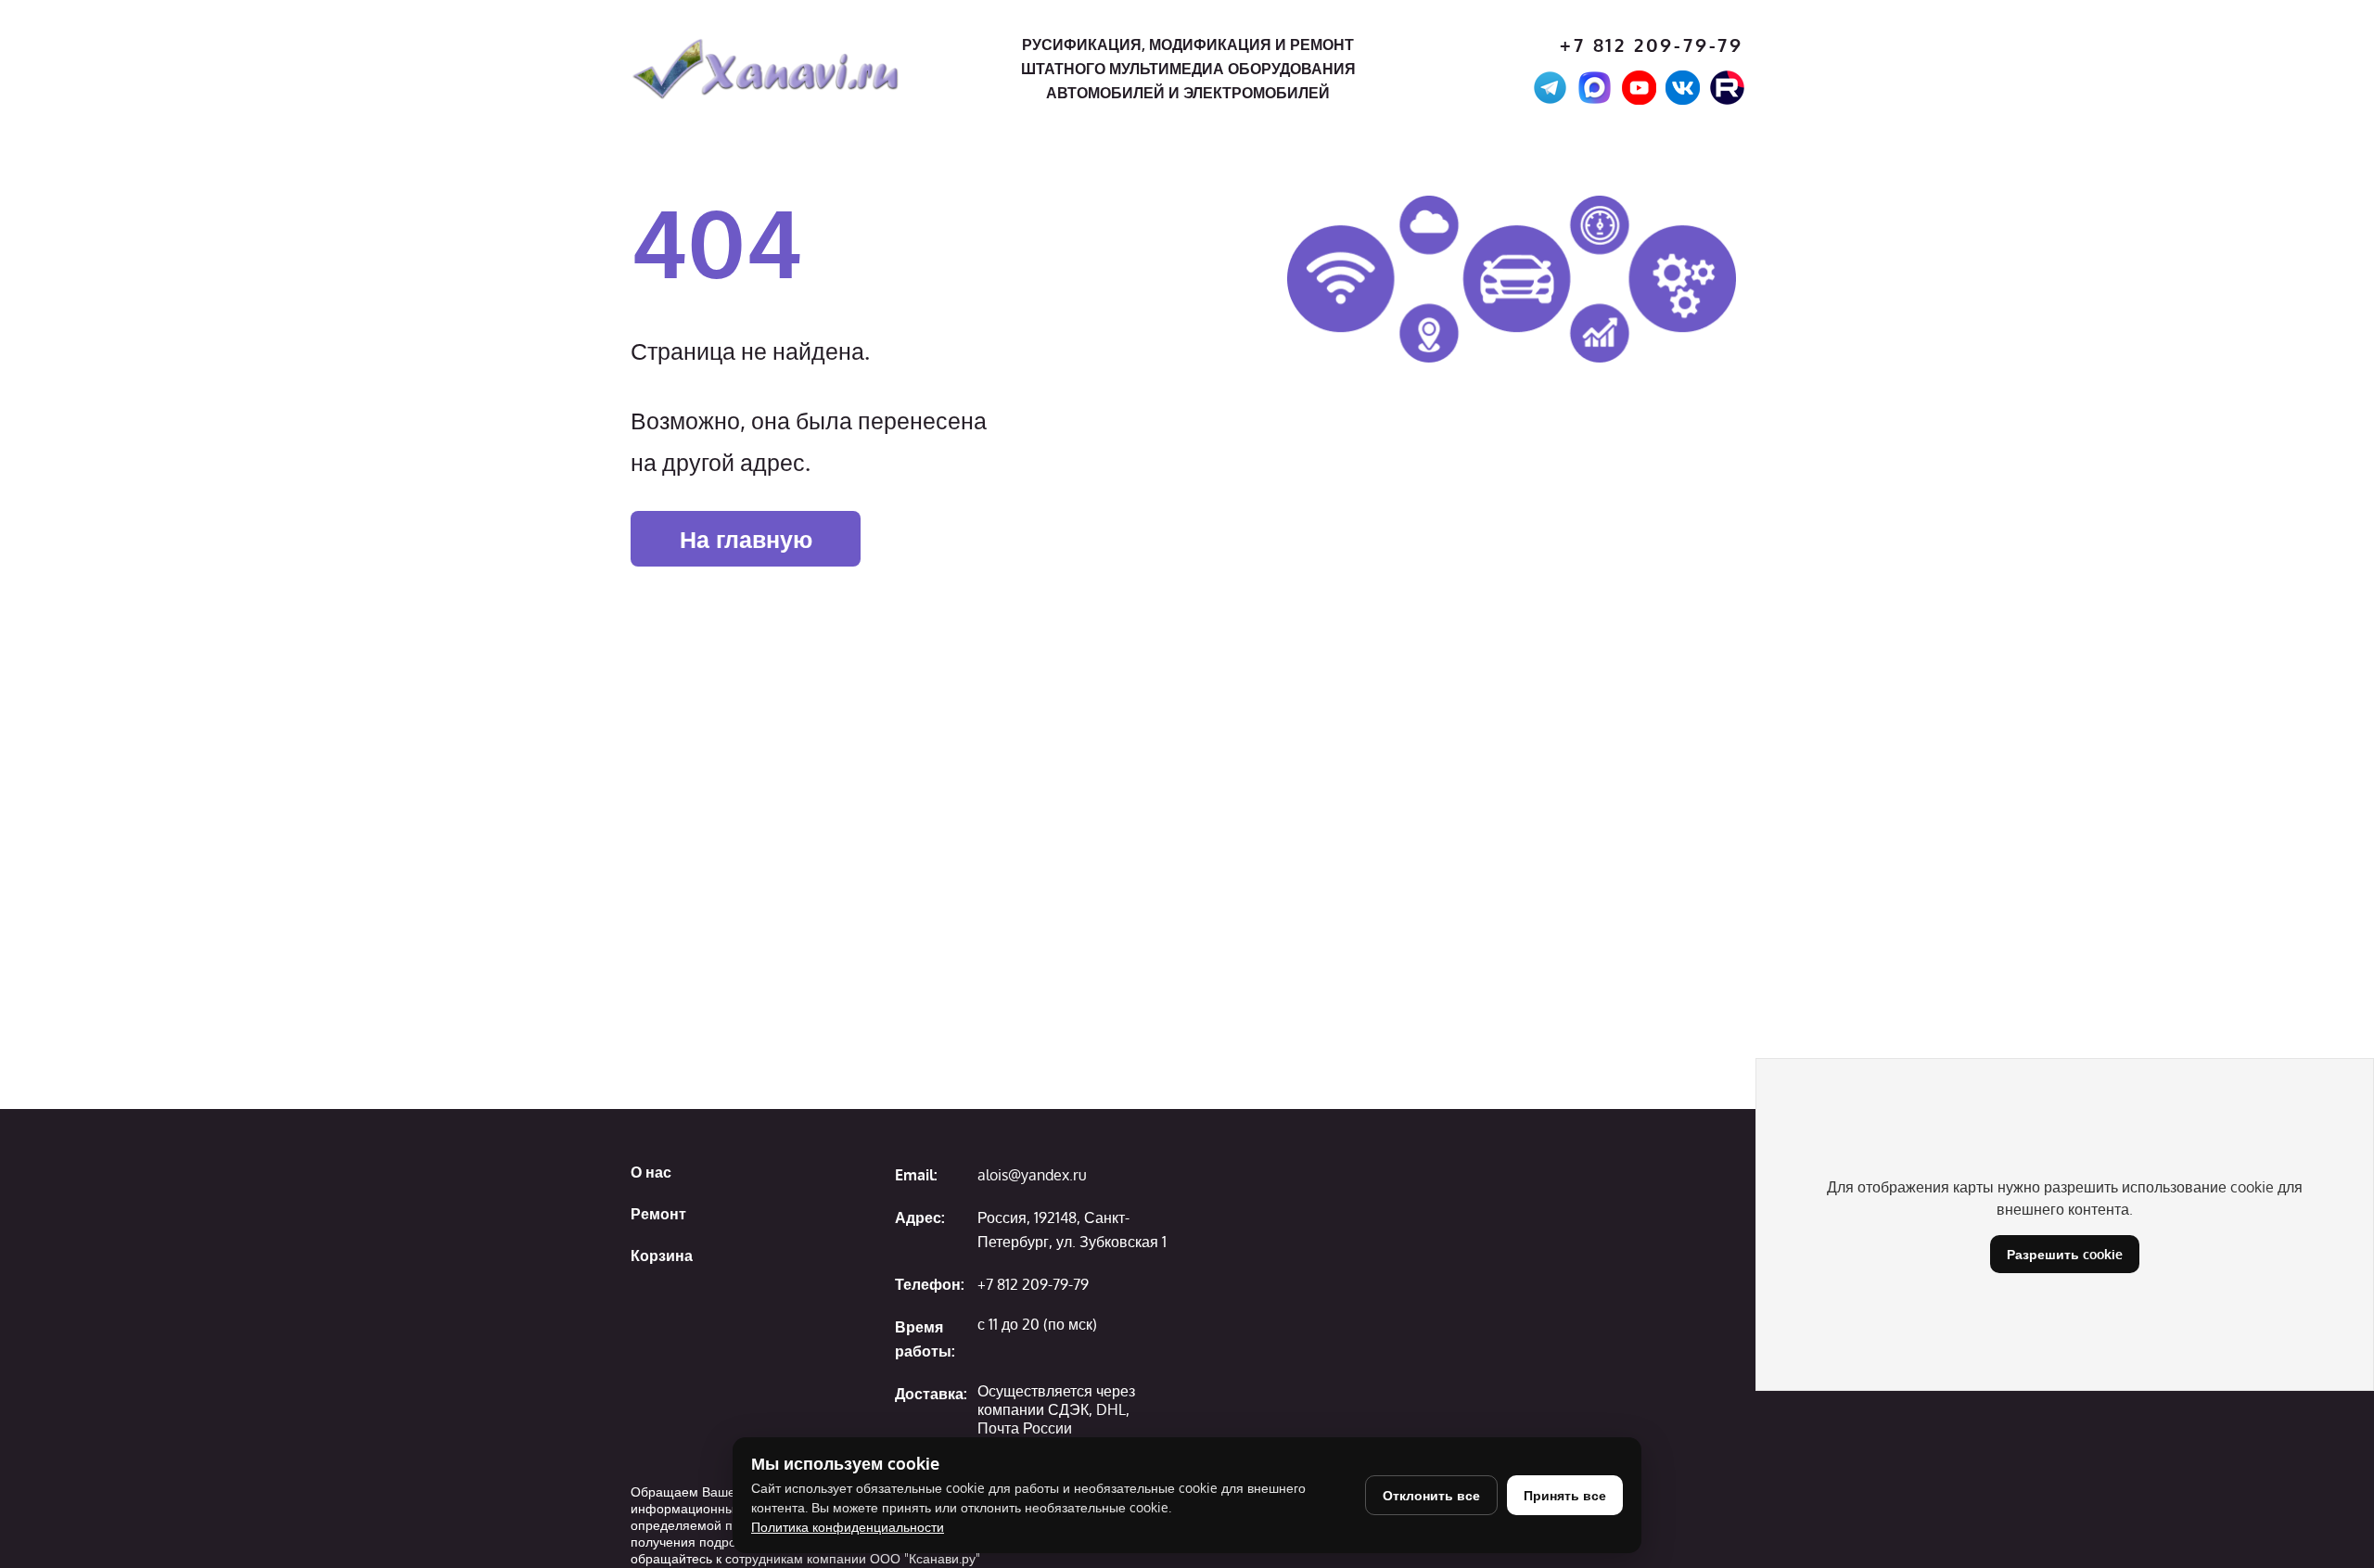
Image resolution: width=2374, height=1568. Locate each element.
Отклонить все (1431, 1495)
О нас (651, 1172)
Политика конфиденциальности (848, 1527)
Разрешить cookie (2065, 1254)
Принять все (1565, 1495)
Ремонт (658, 1214)
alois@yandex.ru (1032, 1175)
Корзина (662, 1256)
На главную (746, 539)
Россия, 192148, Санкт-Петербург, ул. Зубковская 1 (1072, 1230)
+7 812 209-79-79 (1652, 45)
